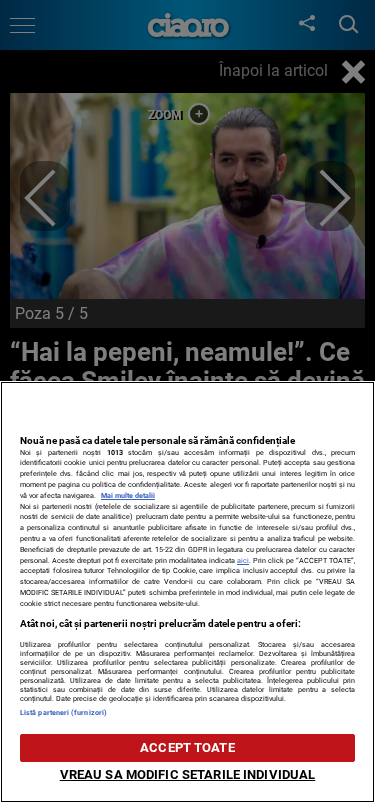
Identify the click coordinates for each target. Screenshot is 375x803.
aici (243, 560)
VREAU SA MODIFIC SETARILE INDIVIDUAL (188, 774)
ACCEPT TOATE (187, 747)
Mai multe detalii (128, 495)
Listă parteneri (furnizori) (63, 712)
